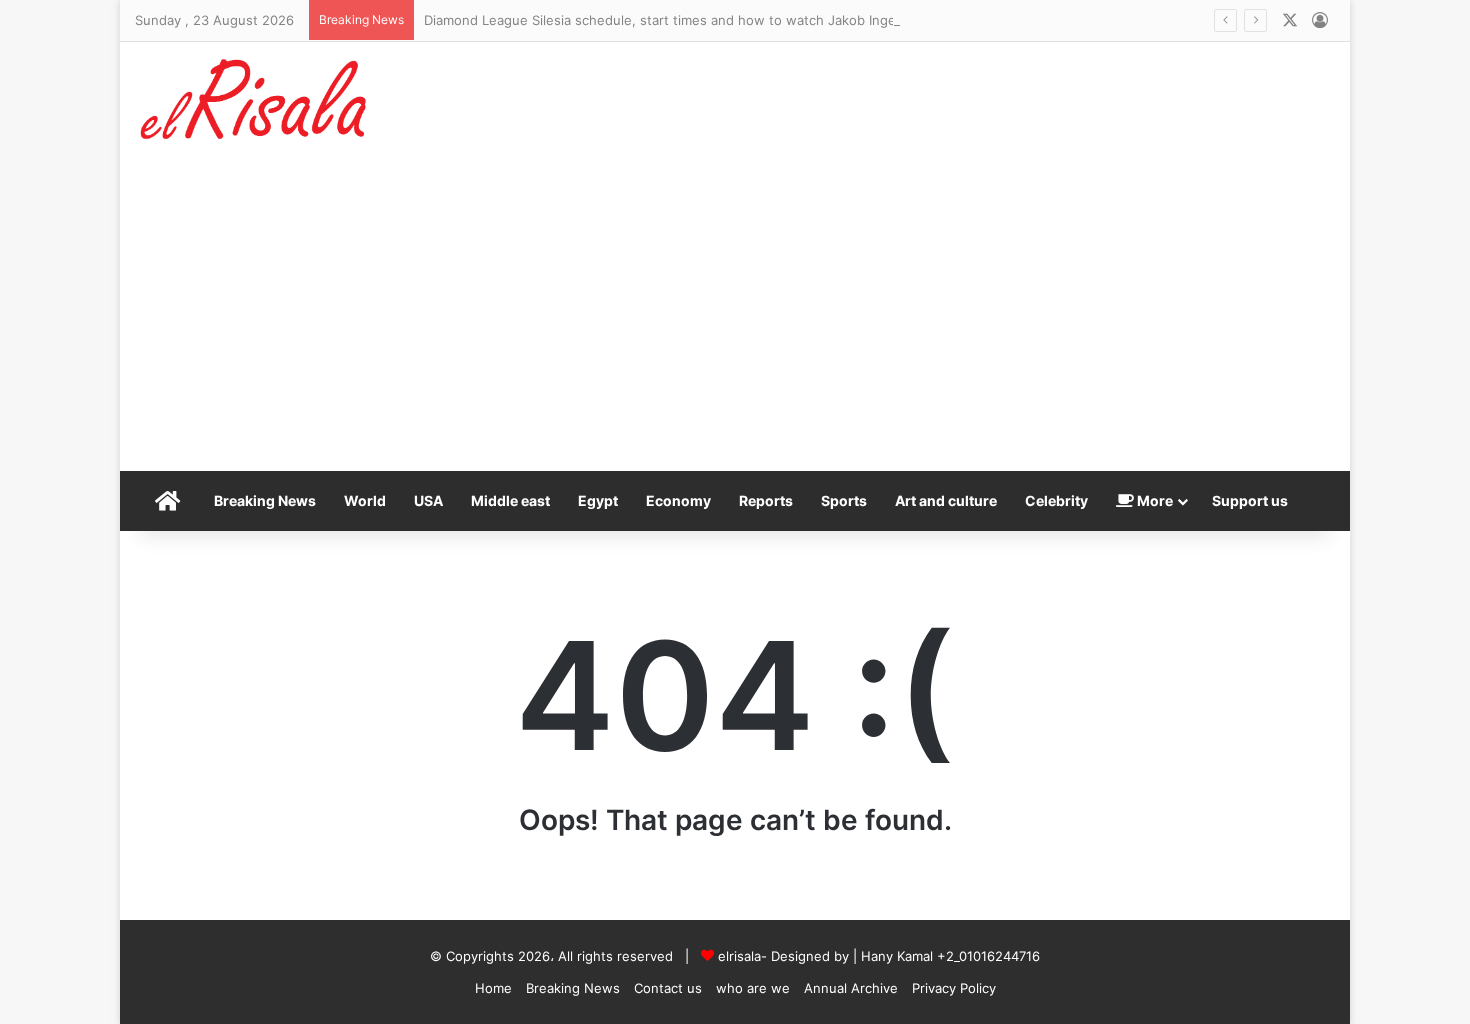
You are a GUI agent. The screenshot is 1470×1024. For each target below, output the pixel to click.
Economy (678, 500)
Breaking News (265, 500)
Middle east (510, 500)
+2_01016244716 (988, 956)
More (1153, 500)
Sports (844, 500)
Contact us (668, 988)
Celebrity (1056, 500)
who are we (753, 988)
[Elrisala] (255, 106)
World (365, 500)
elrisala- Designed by (785, 956)
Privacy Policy (954, 988)
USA (428, 500)
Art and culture (946, 500)
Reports (766, 500)
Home (493, 988)
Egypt (598, 500)
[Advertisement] (735, 321)
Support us (1250, 500)
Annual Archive (851, 988)
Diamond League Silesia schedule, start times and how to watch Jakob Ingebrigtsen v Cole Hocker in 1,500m (763, 20)
